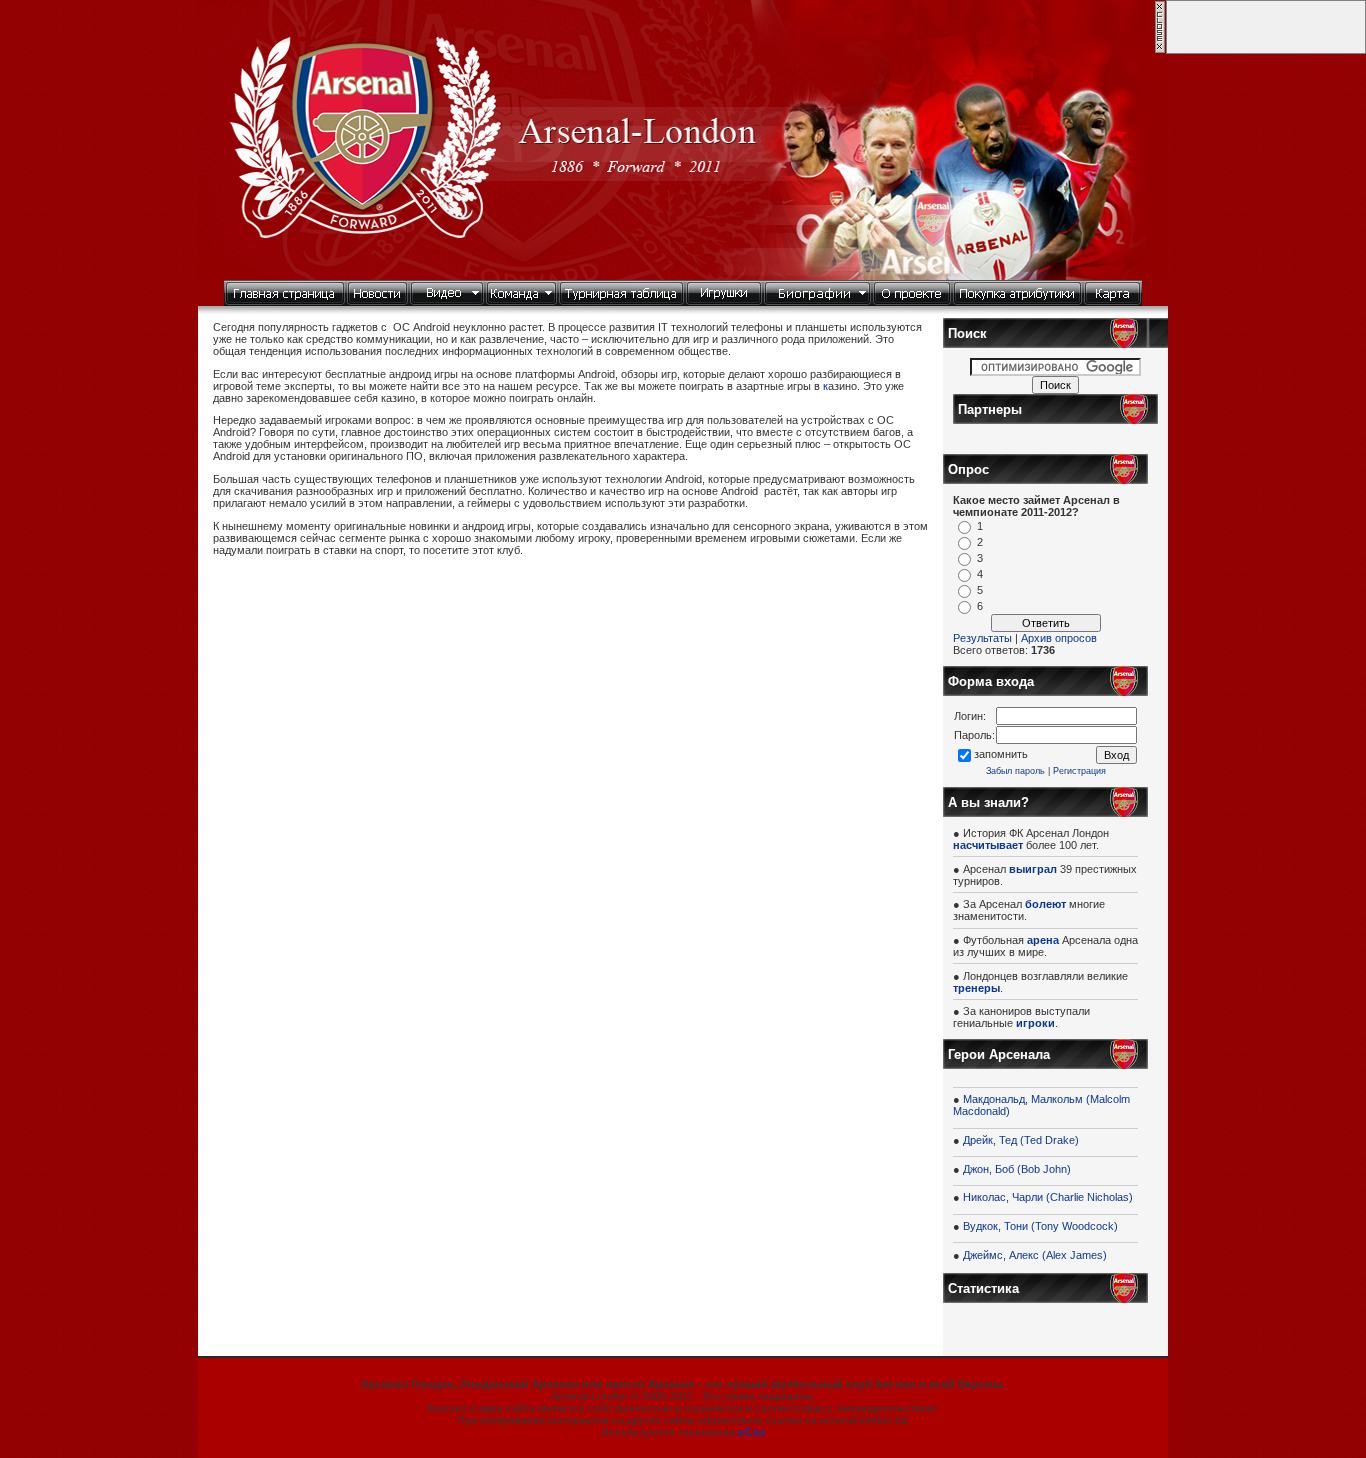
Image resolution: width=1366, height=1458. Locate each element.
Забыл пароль (1015, 771)
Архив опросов (1059, 638)
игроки (1035, 1023)
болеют (1045, 904)
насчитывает (988, 845)
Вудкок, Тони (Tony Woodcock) (1040, 1226)
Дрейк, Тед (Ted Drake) (1021, 1140)
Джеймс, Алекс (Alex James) (1035, 1255)
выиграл (1033, 869)
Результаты (982, 638)
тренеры (976, 988)
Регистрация (1079, 771)
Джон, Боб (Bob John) (1017, 1169)
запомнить (1001, 754)
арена (1043, 940)
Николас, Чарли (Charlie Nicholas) (1048, 1197)
